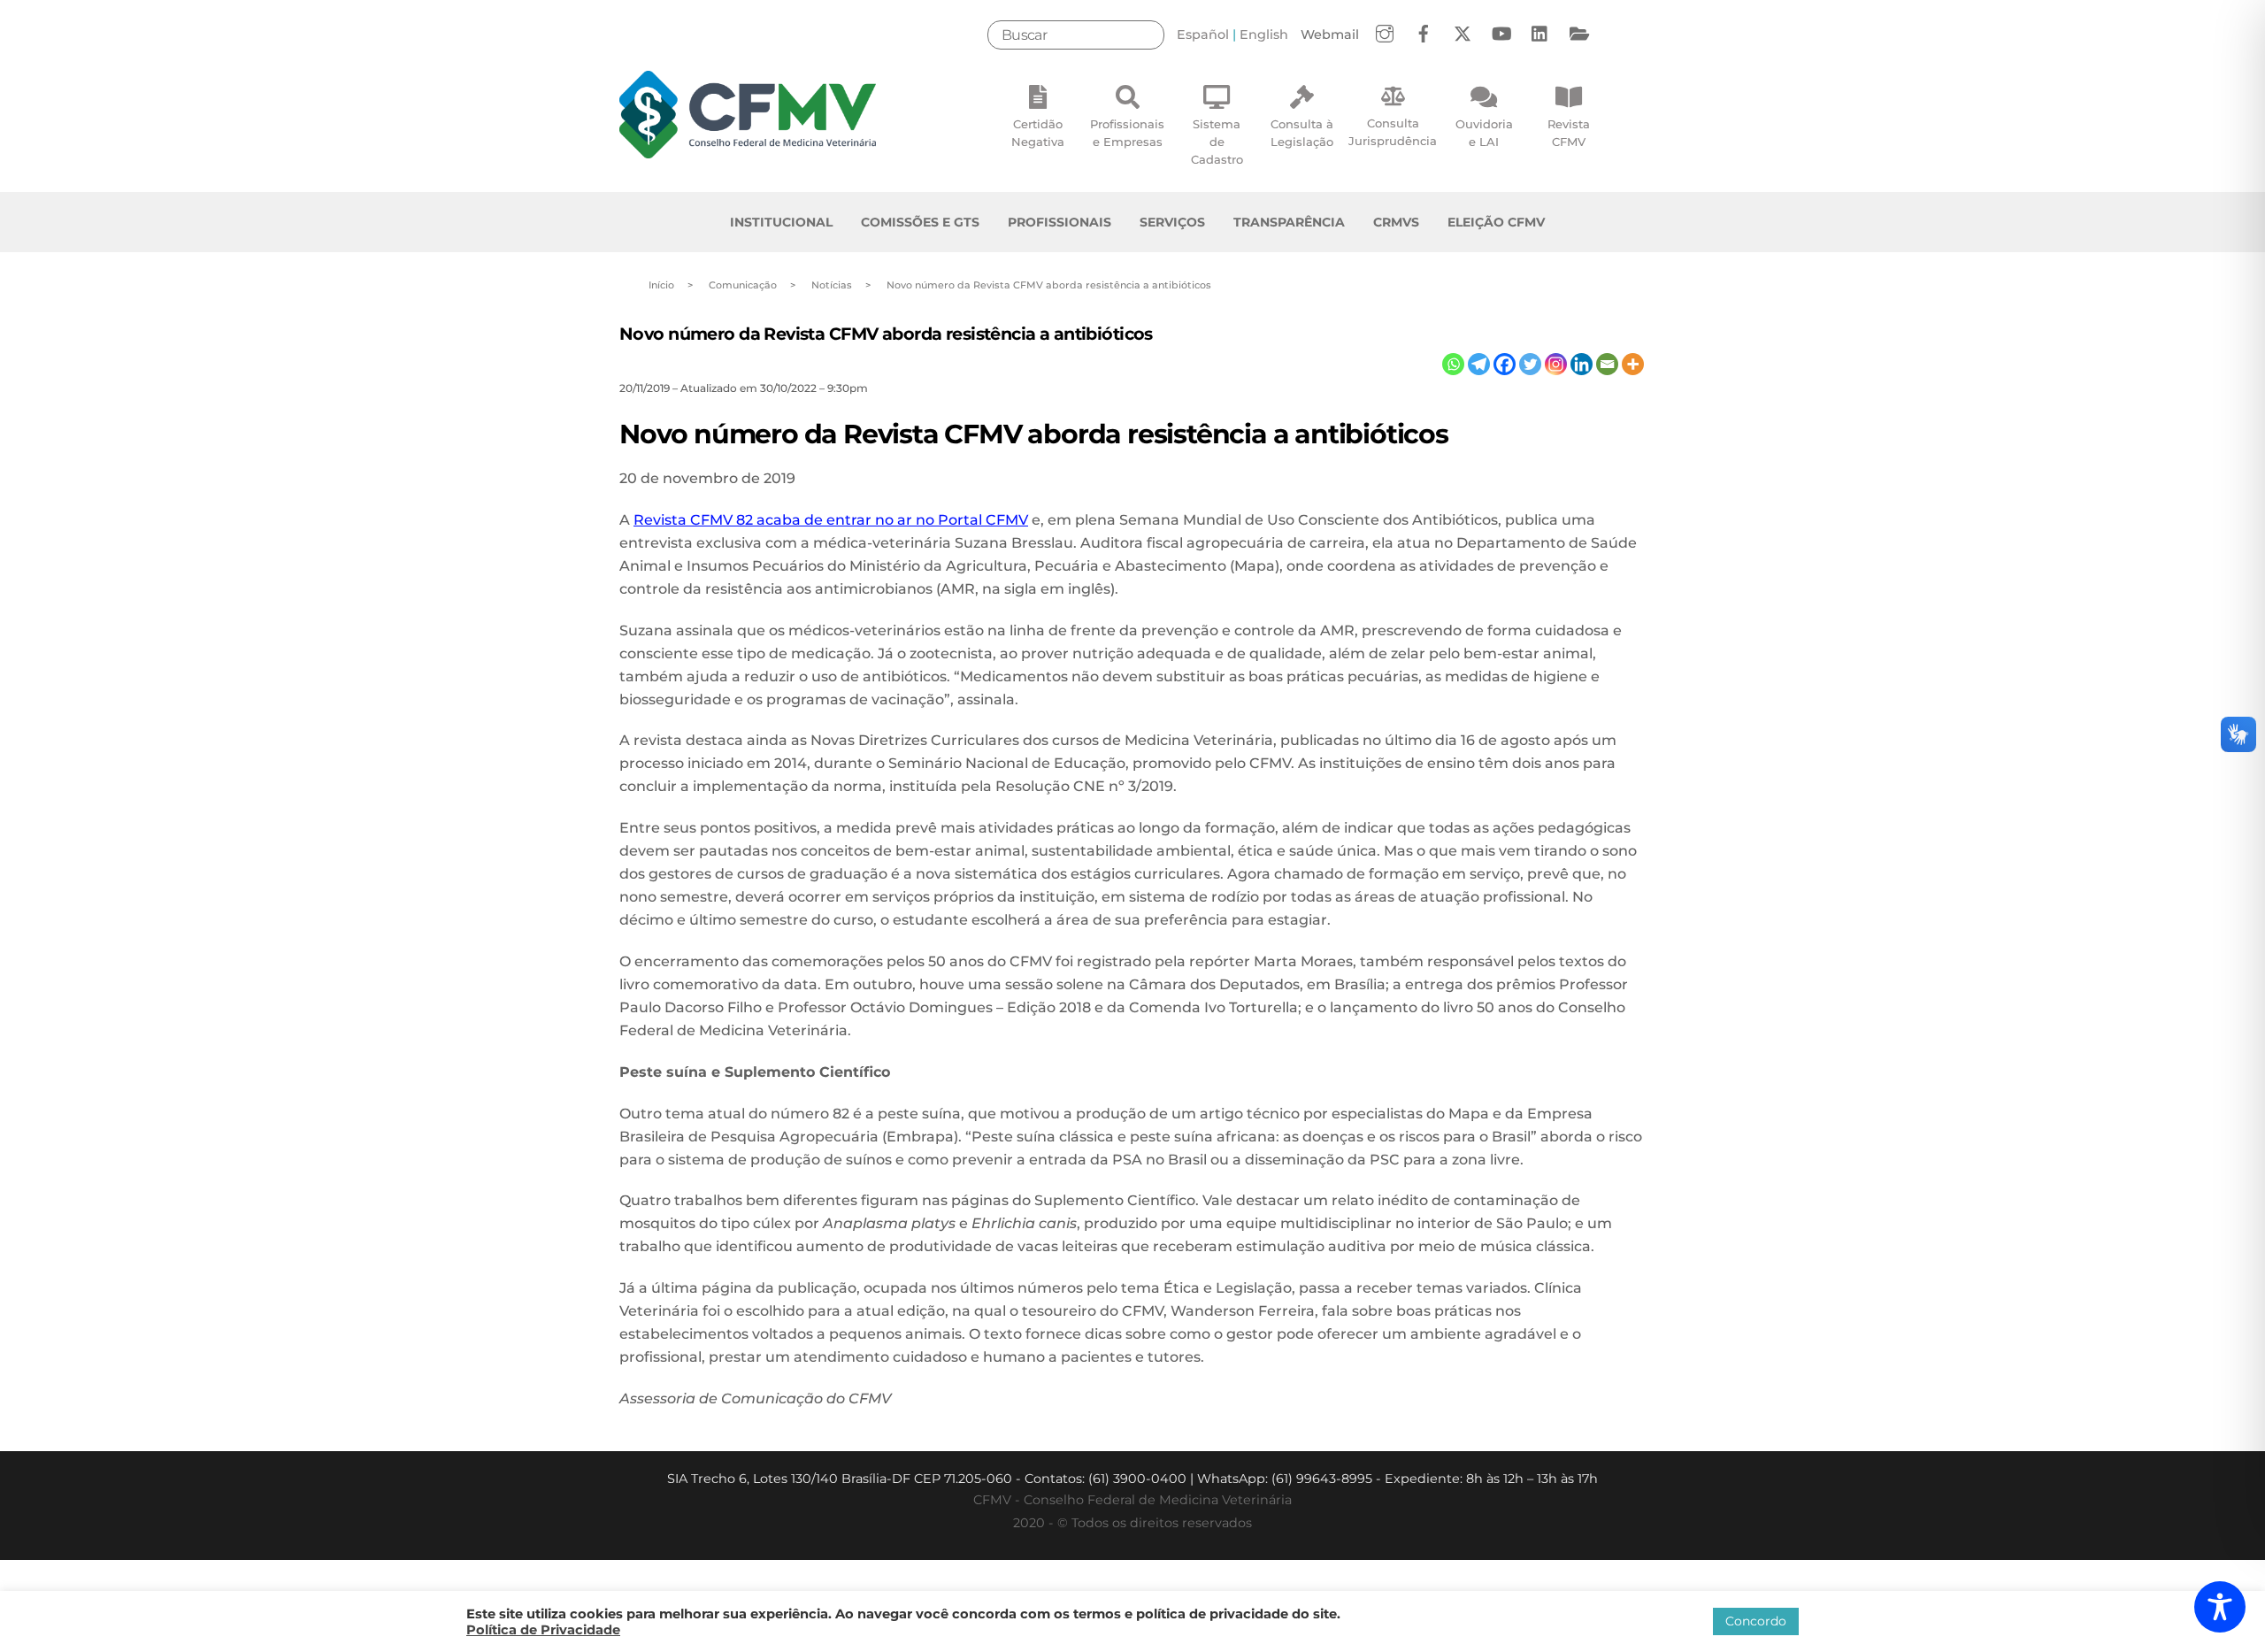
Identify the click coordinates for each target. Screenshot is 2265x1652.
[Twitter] (1530, 364)
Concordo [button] (1756, 1621)
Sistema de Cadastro (1217, 142)
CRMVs (1396, 222)
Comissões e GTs (920, 222)
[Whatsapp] (1453, 364)
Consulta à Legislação (1302, 133)
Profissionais (1060, 222)
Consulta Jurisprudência (1393, 132)
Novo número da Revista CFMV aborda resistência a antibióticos (886, 334)
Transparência (1289, 222)
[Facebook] (1505, 364)
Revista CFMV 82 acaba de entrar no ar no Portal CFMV (831, 520)
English (1264, 35)
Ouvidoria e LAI (1484, 133)
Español (1203, 35)
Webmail (1330, 35)
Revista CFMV (1569, 133)
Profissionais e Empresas (1127, 133)
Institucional (781, 222)
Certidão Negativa (1038, 133)
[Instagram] (1556, 364)
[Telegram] (1479, 364)
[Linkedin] (1582, 364)
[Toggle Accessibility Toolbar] (2220, 1607)
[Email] (1607, 364)
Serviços (1172, 222)
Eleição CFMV (1496, 222)
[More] (1633, 364)
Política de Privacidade (543, 1630)
